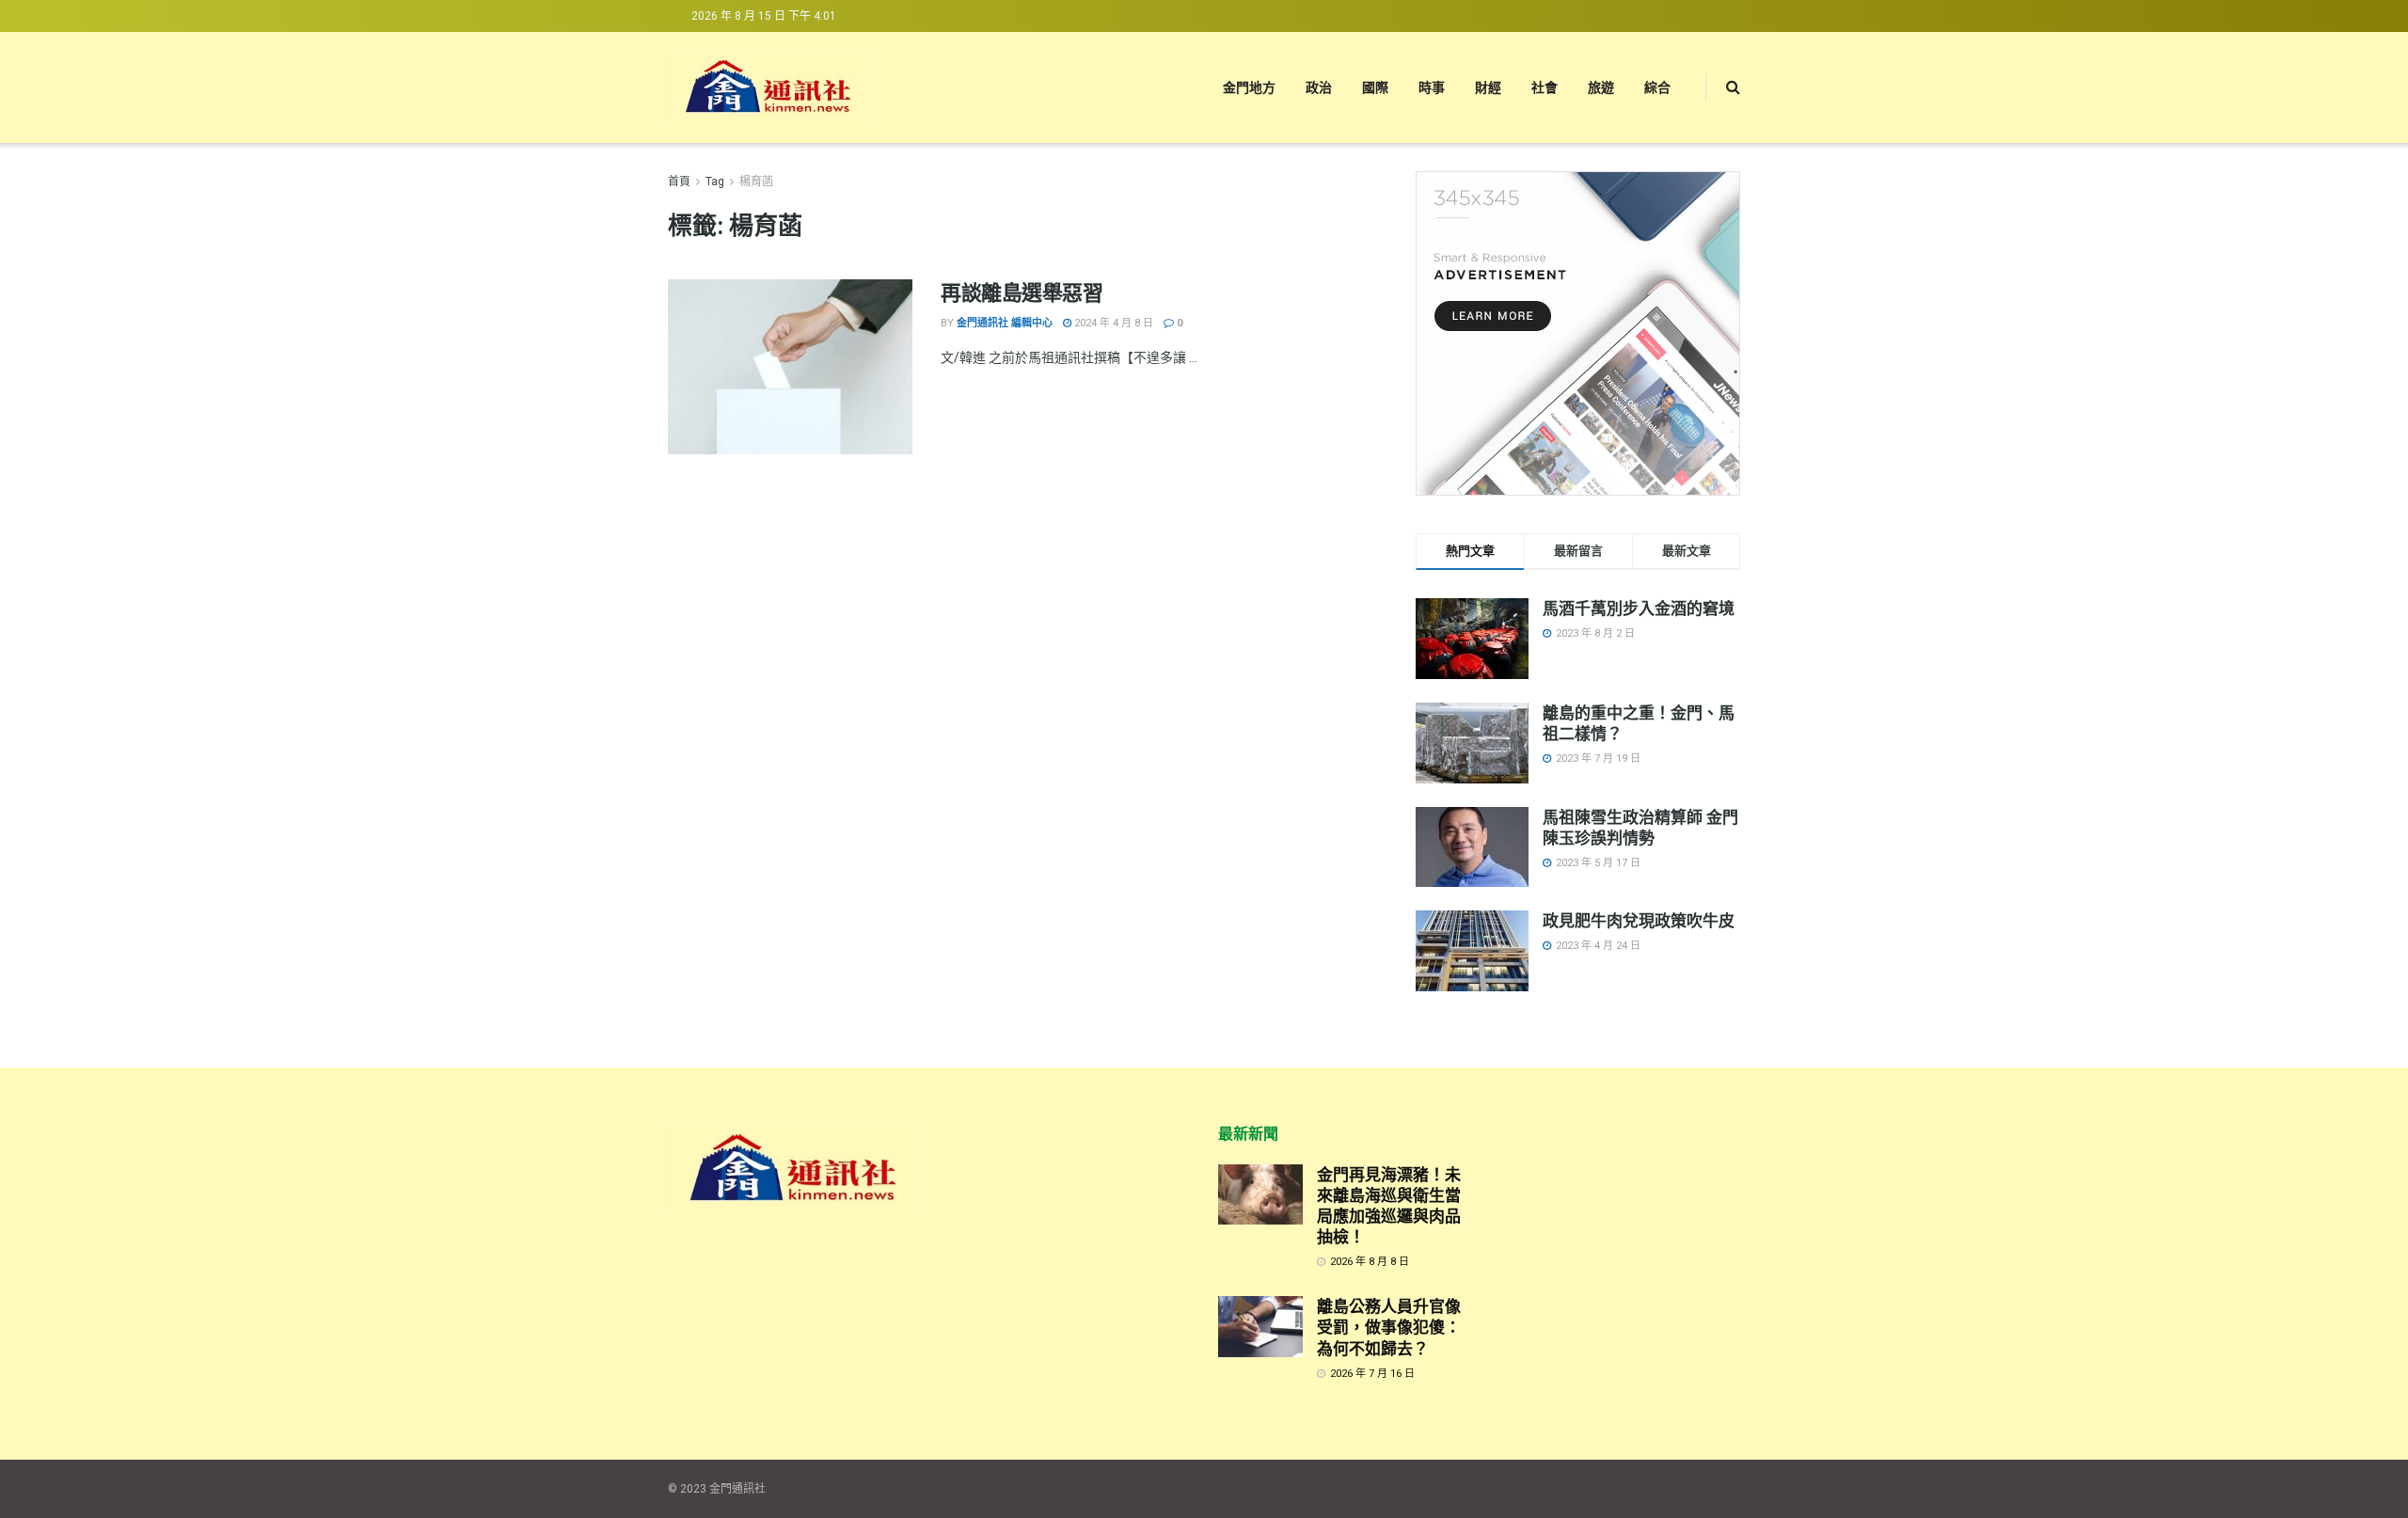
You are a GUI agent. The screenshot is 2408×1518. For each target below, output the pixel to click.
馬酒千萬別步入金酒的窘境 (1639, 609)
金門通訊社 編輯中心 (1005, 323)
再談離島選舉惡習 (1022, 293)
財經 (1488, 87)
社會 (1545, 87)
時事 (1432, 87)
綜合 (1657, 87)
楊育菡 (756, 182)
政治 (1319, 87)
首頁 (679, 182)
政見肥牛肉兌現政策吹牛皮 (1639, 921)
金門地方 (1249, 87)
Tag (715, 182)
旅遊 (1601, 87)
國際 (1375, 87)
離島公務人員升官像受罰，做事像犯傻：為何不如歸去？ (1389, 1327)
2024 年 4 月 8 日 (1112, 323)
